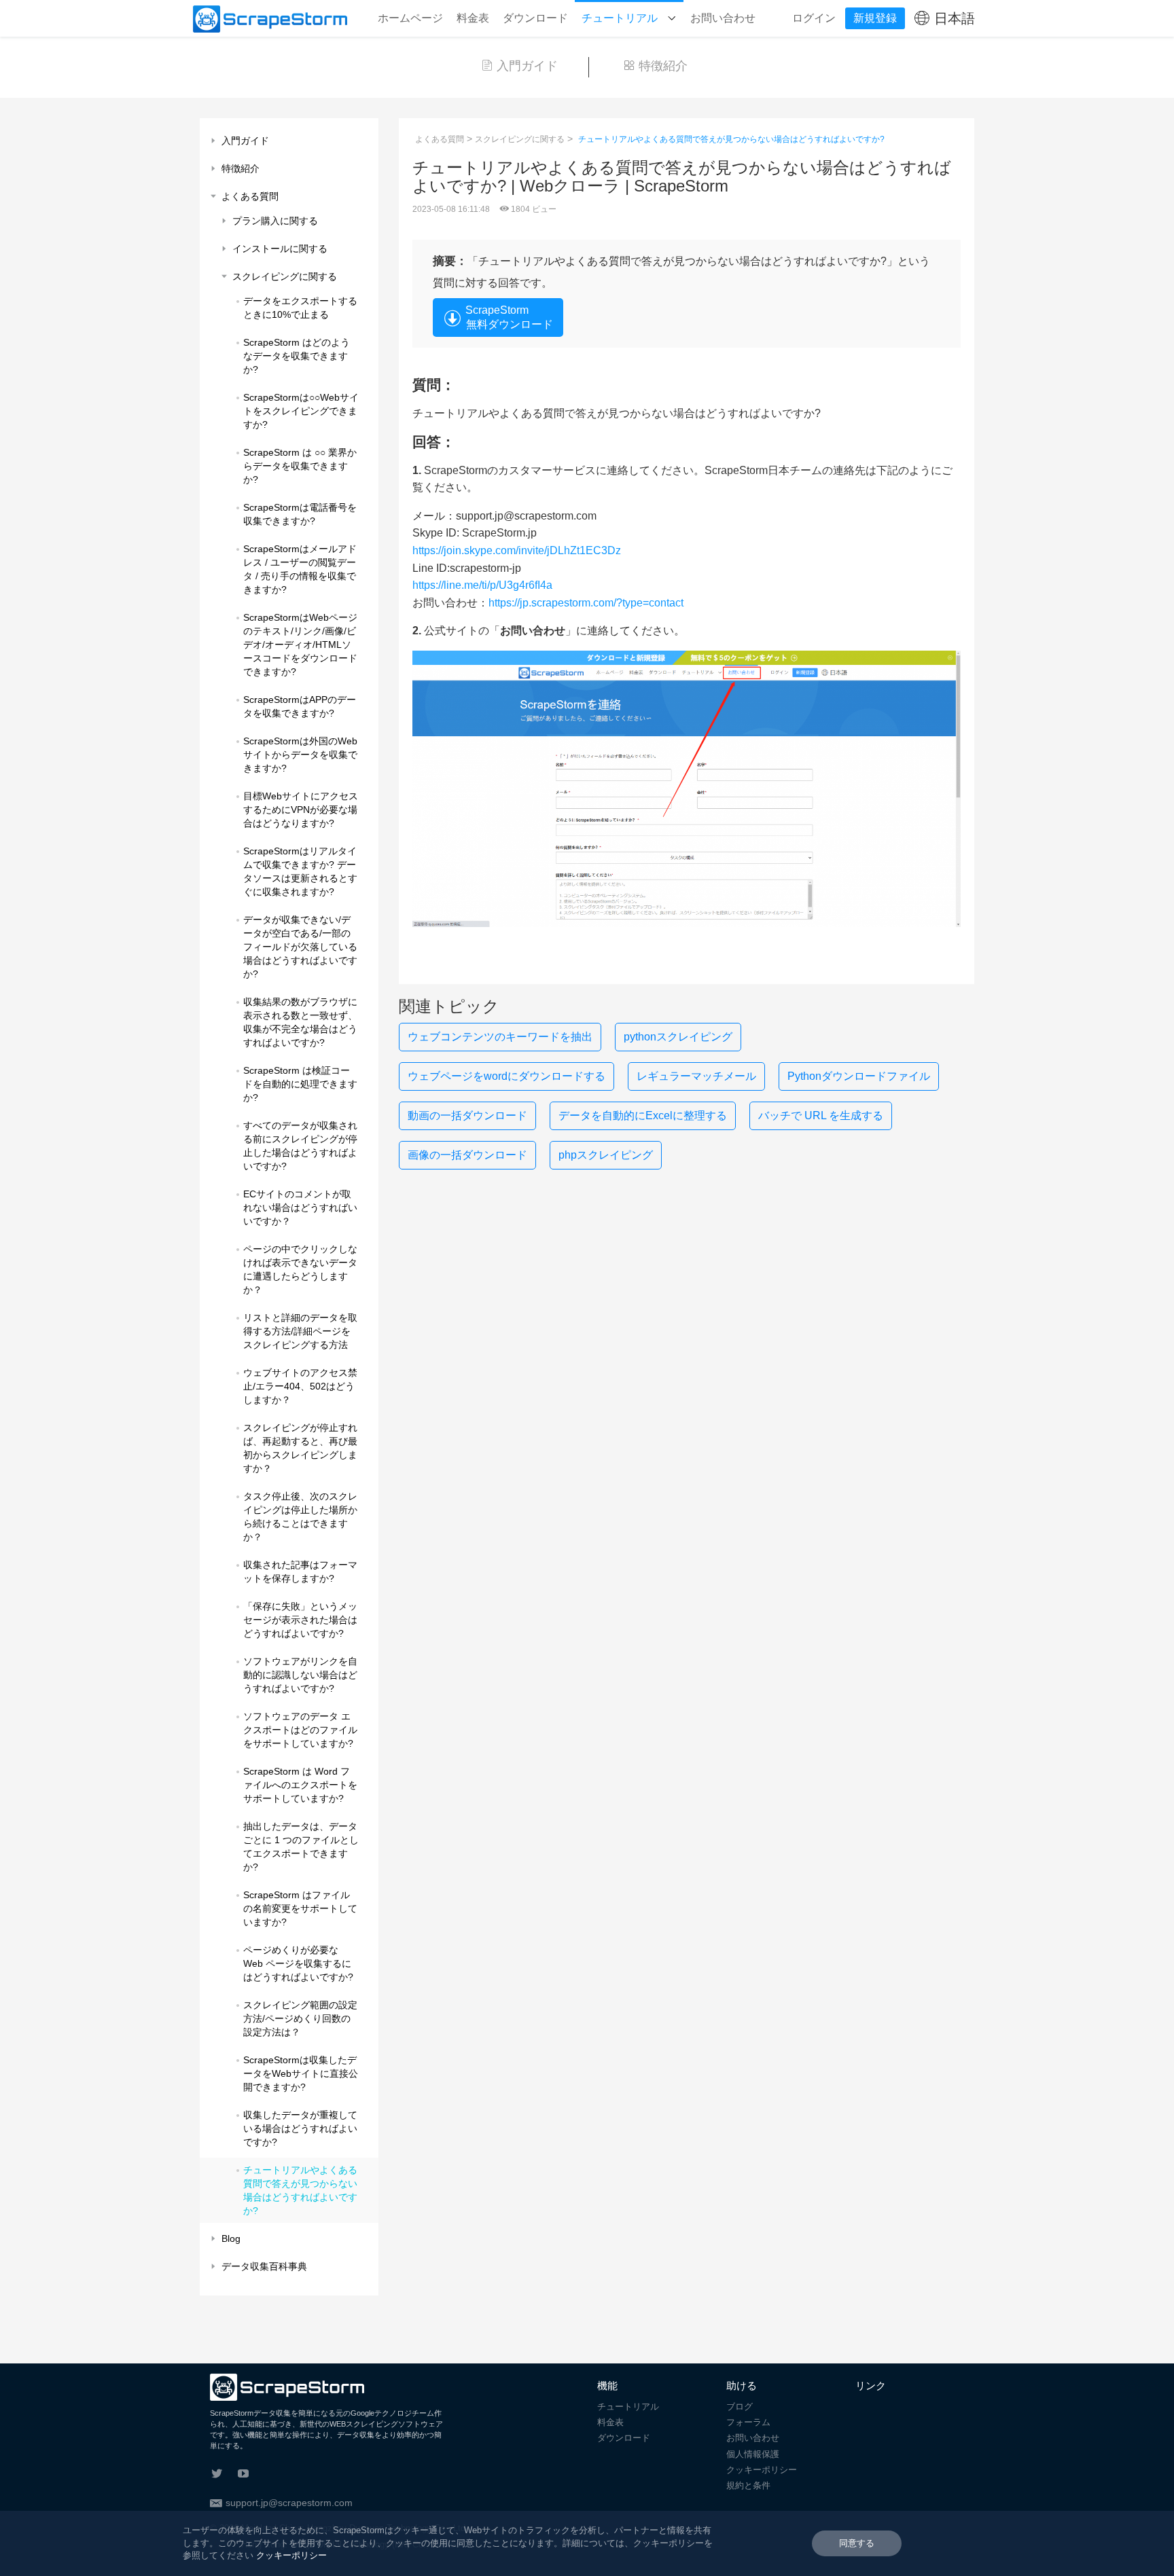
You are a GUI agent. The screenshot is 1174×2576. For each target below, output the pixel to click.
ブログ (740, 2407)
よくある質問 (440, 139)
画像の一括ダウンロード (467, 1155)
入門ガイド (527, 66)
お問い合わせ (723, 18)
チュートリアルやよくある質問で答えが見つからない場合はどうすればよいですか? (731, 139)
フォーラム (748, 2422)
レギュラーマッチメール (696, 1076)
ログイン (814, 18)
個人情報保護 (753, 2454)
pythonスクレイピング (678, 1037)
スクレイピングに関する (520, 139)
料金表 (473, 18)
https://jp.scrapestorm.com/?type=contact (586, 603)
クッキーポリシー (762, 2470)
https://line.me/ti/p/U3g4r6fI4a (484, 585)
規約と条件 (748, 2485)
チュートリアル (621, 18)
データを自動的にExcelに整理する (643, 1115)
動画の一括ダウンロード (467, 1115)
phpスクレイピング (606, 1155)
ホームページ (410, 18)
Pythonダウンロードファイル (859, 1076)
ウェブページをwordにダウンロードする (506, 1076)
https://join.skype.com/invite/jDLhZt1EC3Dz (518, 550)
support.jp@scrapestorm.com (289, 2503)
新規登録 (875, 18)
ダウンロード (535, 18)
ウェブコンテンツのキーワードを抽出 (500, 1037)
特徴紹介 (663, 66)
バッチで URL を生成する (821, 1115)
